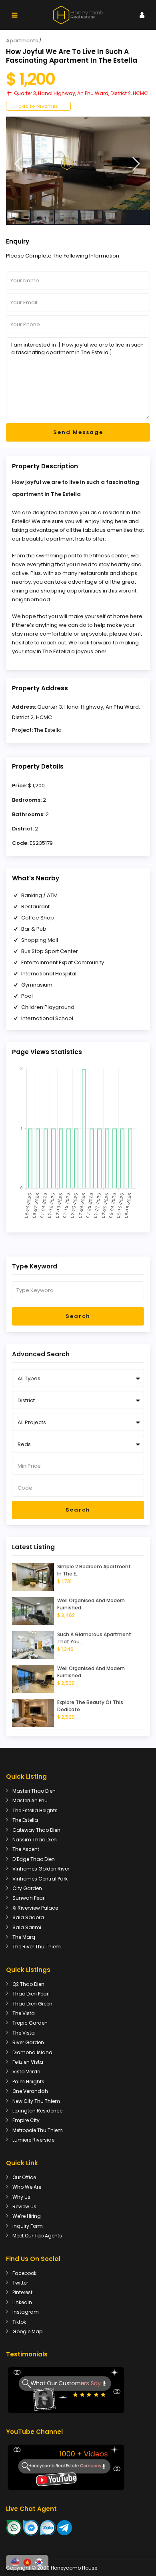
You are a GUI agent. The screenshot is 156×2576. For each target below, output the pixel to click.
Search (78, 1316)
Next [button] (136, 164)
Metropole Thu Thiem (38, 2130)
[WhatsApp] (14, 2527)
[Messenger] (31, 2527)
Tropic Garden (30, 2023)
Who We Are (27, 2187)
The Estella (48, 730)
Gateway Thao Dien (36, 1830)
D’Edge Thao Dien (34, 1859)
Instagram (26, 2312)
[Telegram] (64, 2527)
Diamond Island (32, 2052)
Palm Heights (28, 2082)
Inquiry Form (28, 2226)
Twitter (20, 2283)
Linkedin (22, 2302)
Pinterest (22, 2292)
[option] (78, 163)
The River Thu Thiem (37, 1947)
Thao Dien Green (32, 2004)
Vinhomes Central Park (40, 1879)
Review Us (24, 2206)
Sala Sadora (28, 1917)
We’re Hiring (27, 2216)
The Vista (24, 2013)
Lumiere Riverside (33, 2140)
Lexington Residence (37, 2111)
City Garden (27, 1888)
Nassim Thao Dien (35, 1840)
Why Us (21, 2197)
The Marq (24, 1937)
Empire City (26, 2120)
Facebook (24, 2273)
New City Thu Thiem (36, 2101)
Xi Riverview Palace (35, 1908)
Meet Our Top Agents (37, 2236)
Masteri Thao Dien (34, 1791)
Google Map (27, 2331)
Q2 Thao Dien (28, 1984)
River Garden (28, 2042)
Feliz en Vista (28, 2062)
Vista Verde (26, 2072)
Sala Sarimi (27, 1927)
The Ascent (26, 1849)
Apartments (22, 41)
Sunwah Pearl (29, 1898)
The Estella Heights (35, 1810)
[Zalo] (48, 2527)
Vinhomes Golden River (41, 1869)
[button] (15, 2562)
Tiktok (19, 2322)
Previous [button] (18, 164)
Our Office (24, 2177)
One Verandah (30, 2091)
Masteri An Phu (30, 1800)
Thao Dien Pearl (31, 1994)
